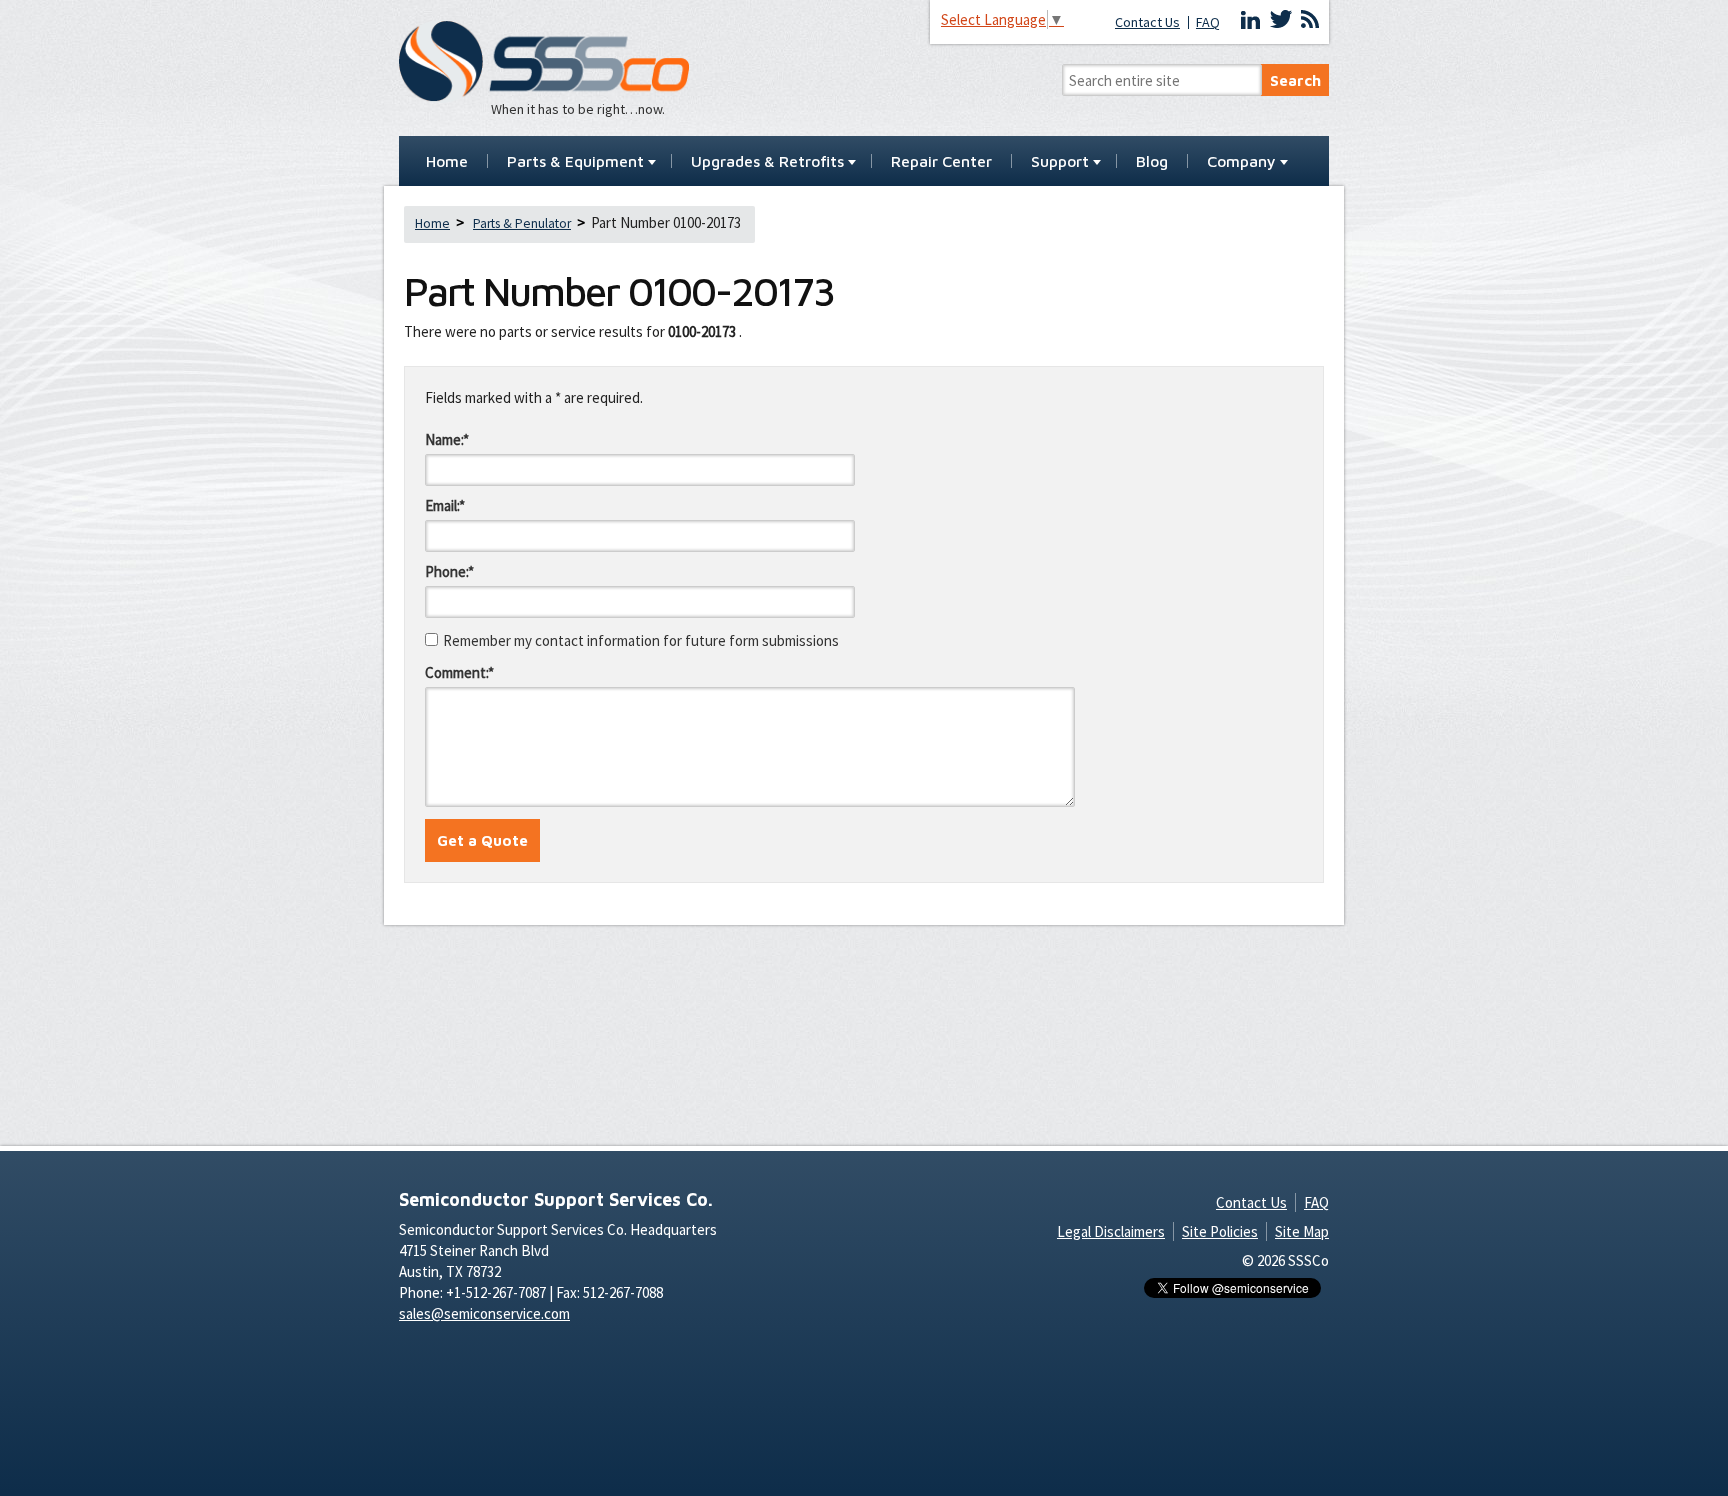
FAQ (1208, 22)
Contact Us (1147, 22)
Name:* (447, 439)
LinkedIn (1251, 20)
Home (447, 162)
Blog (1152, 162)
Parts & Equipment (575, 162)
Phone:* (449, 571)
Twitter (1281, 20)
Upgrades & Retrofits (767, 162)
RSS (1310, 20)
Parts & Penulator (522, 223)
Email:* (445, 505)
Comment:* (459, 672)
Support (1060, 162)
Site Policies (1220, 1231)
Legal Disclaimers (1111, 1231)
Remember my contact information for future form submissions (641, 640)
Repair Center (941, 162)
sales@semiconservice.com (484, 1313)
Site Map (1302, 1231)
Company (1241, 162)
